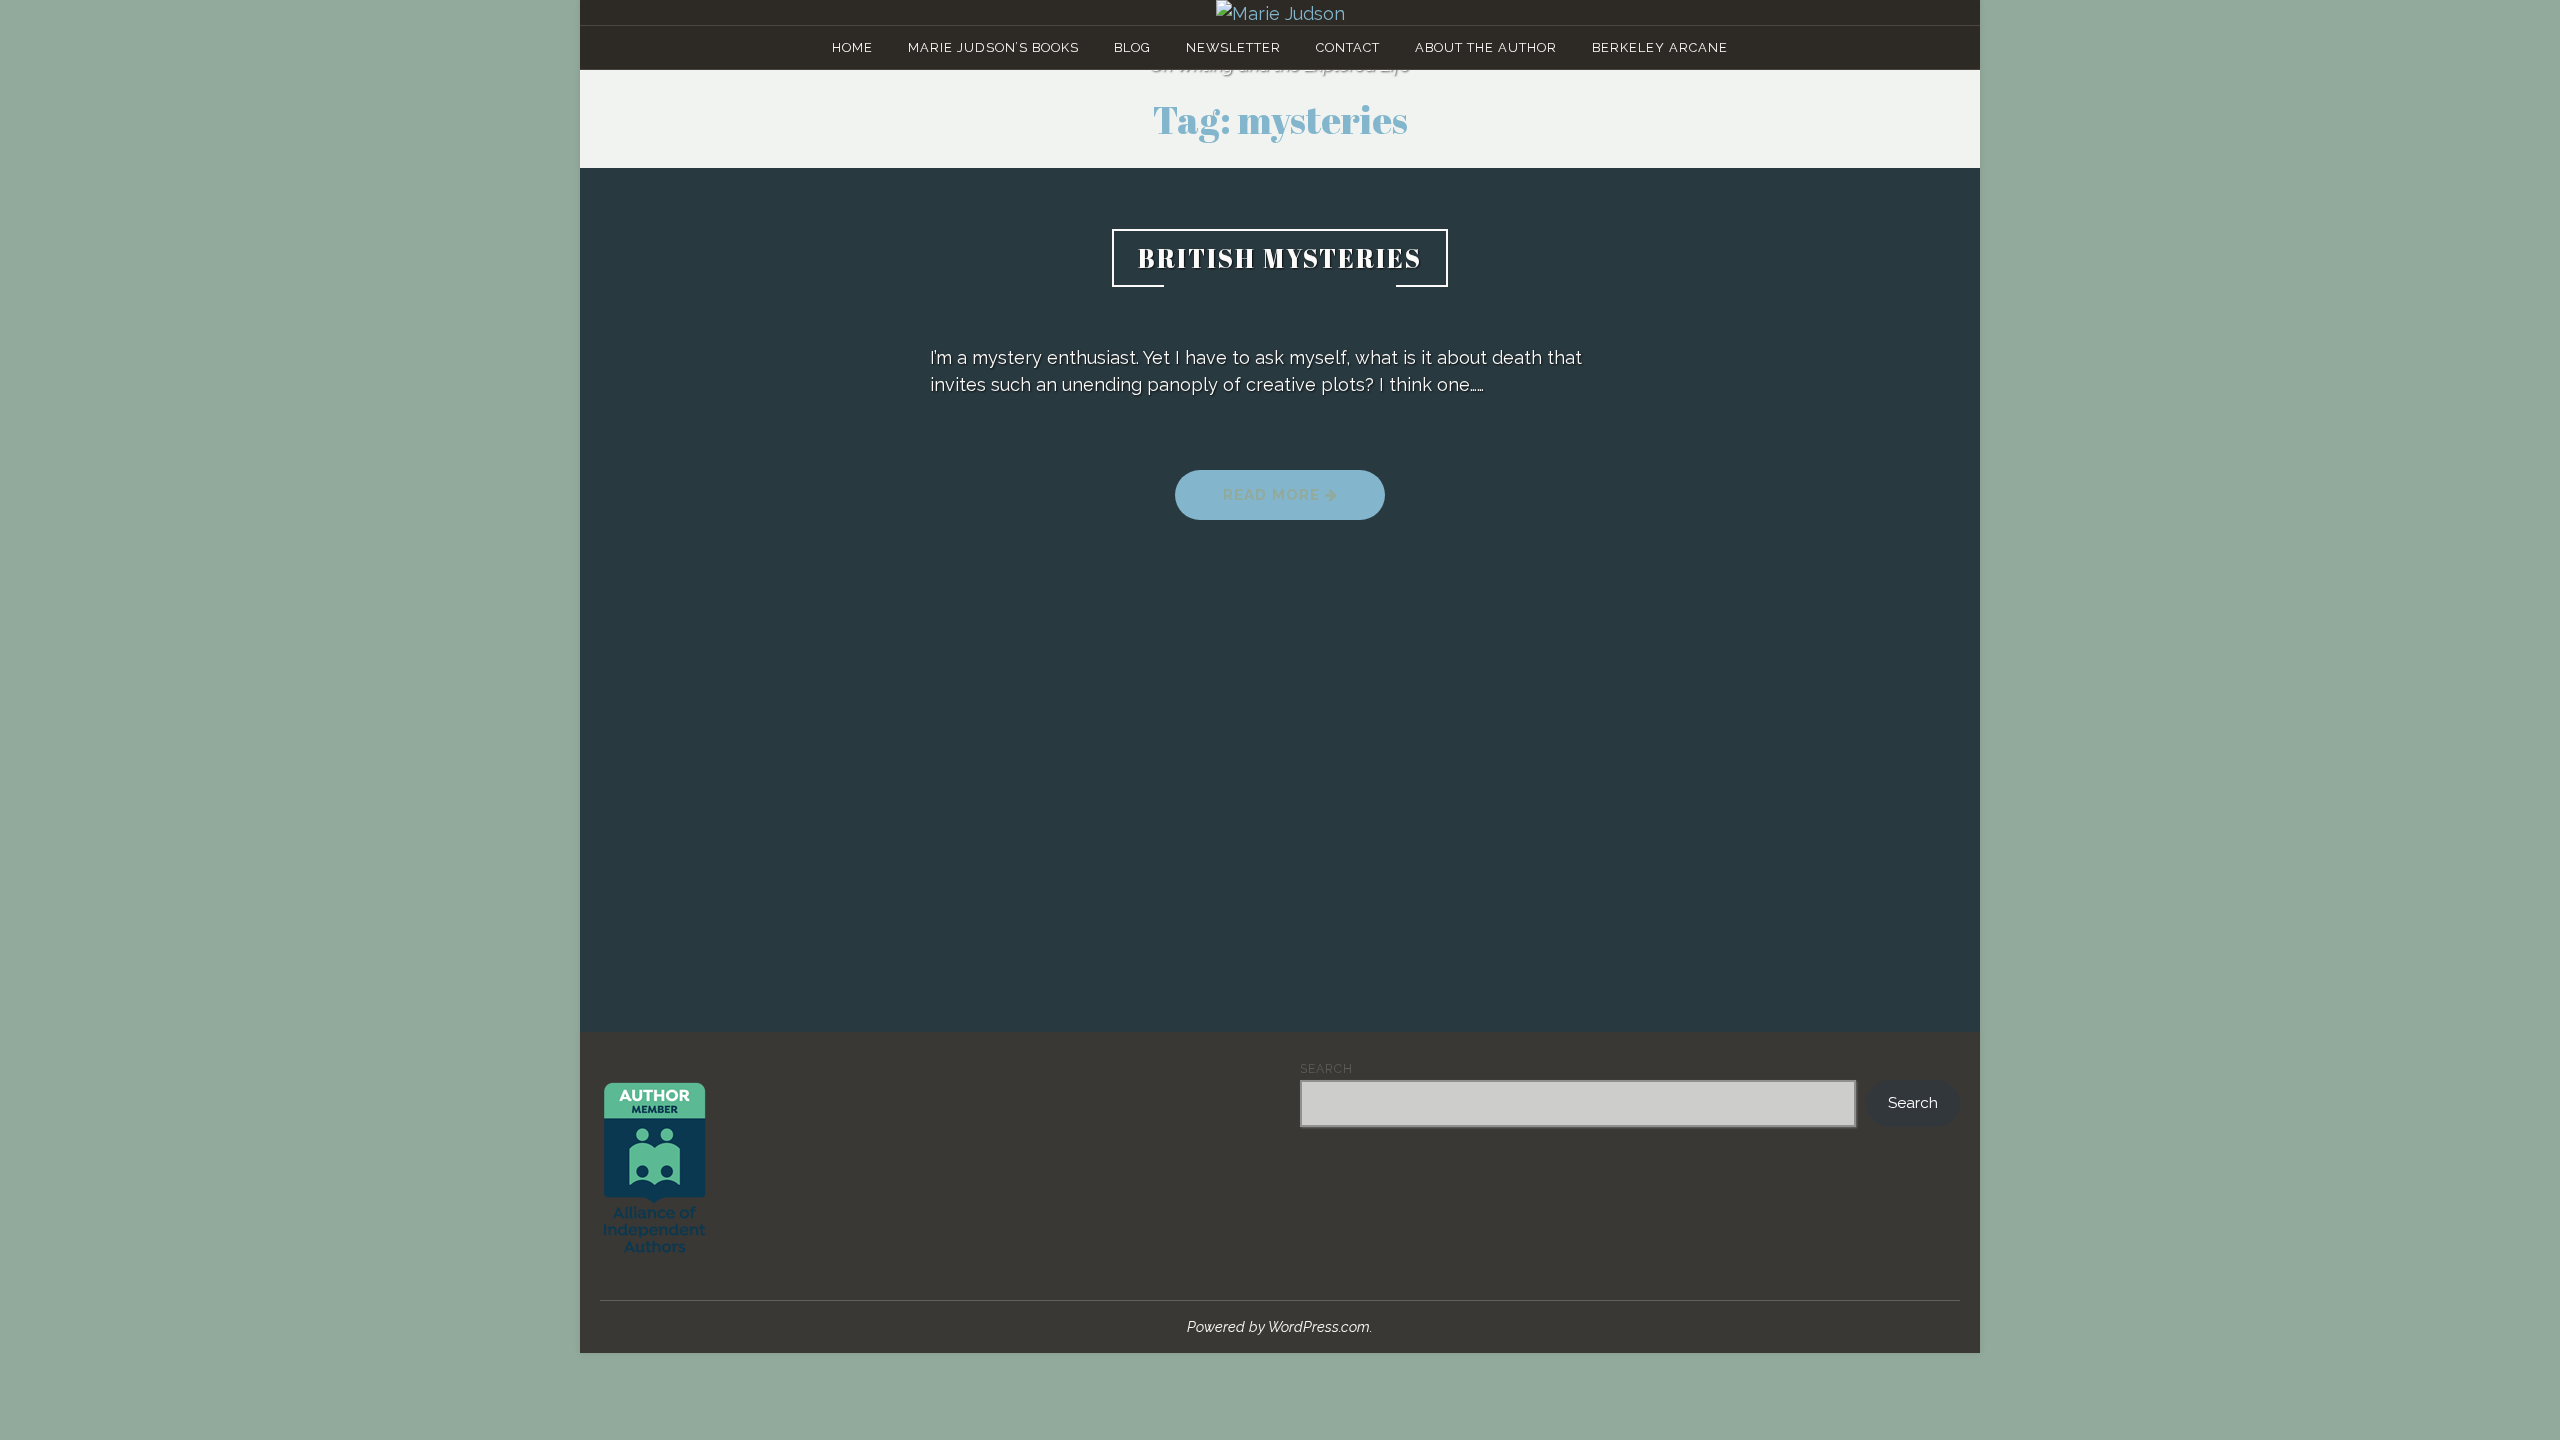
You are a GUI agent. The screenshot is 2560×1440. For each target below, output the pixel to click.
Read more (1304, 501)
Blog (1132, 47)
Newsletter (1233, 47)
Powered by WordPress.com (1278, 1326)
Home (852, 47)
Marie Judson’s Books (993, 47)
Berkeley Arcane (1660, 47)
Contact (1348, 47)
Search (1326, 1069)
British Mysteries (1280, 258)
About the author (1486, 47)
